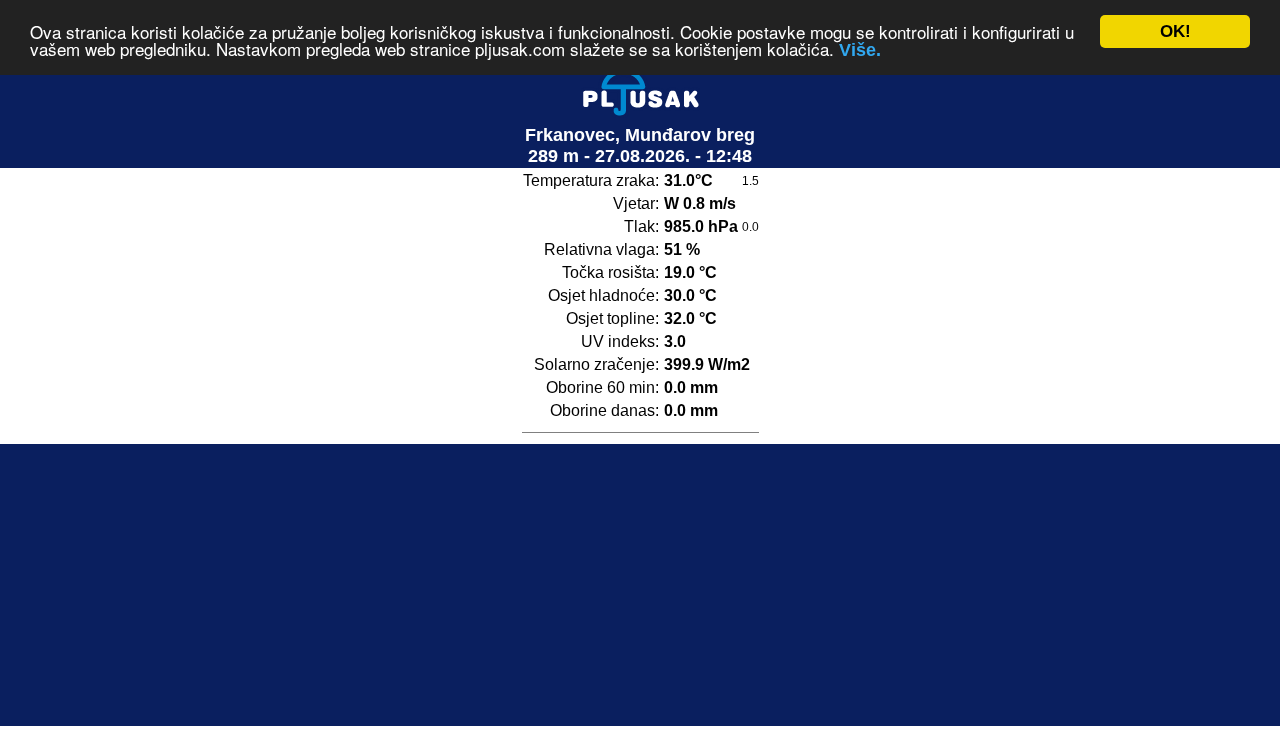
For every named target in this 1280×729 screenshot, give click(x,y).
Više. (860, 51)
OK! (1175, 31)
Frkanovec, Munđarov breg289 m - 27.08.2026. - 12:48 (640, 145)
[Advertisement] (640, 585)
